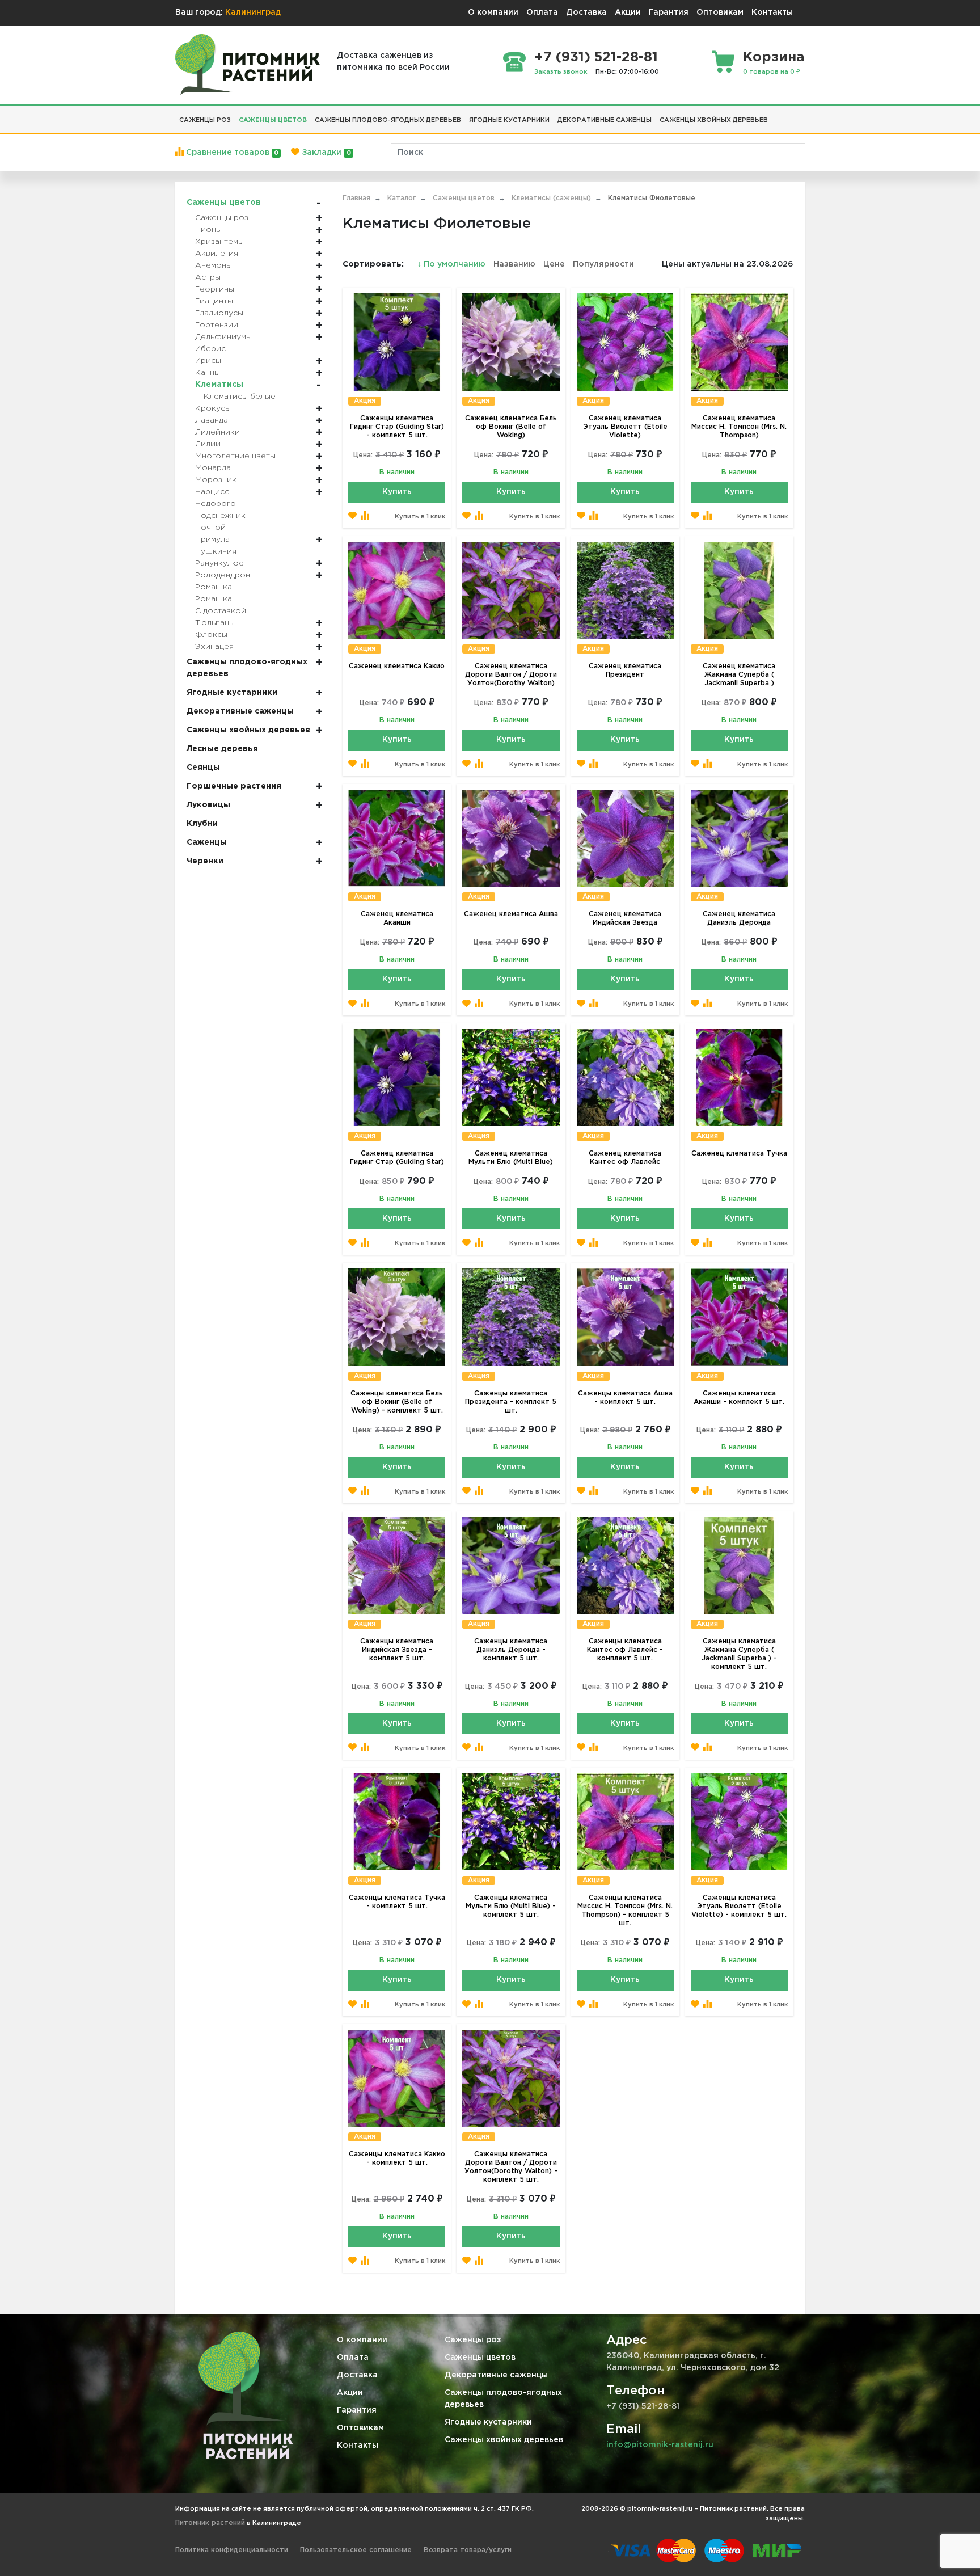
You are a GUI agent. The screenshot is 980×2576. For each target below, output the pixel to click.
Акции (628, 12)
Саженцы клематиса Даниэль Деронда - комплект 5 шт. (511, 1650)
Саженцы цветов (480, 2358)
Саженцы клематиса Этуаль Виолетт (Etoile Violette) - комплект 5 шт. (739, 1906)
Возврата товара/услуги (468, 2550)
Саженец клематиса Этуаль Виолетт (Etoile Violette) (625, 427)
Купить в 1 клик (420, 517)
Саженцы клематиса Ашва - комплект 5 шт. (625, 1398)
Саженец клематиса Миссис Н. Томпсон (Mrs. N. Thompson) (739, 427)
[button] (776, 116)
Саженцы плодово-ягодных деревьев (503, 2399)
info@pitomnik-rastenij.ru (660, 2445)
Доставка (586, 12)
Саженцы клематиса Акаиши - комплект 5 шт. (739, 1398)
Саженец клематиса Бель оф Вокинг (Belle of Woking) (511, 427)
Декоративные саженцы (496, 2375)
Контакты (772, 12)
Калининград (253, 12)
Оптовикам (720, 12)
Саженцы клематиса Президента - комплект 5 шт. (511, 1402)
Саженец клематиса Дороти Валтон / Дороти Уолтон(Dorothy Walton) (511, 675)
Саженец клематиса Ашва (511, 914)
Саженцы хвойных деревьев (504, 2440)
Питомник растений (210, 2523)
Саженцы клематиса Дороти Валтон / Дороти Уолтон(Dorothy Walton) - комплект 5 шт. (511, 2167)
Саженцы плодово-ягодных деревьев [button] (388, 120)
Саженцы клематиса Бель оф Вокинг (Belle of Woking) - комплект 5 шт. (397, 1402)
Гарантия (669, 12)
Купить (397, 492)
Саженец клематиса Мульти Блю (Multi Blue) (511, 1158)
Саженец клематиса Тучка (739, 1154)
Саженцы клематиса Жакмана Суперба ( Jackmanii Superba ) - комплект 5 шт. (739, 1654)
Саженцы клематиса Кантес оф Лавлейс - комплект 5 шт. (625, 1650)
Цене (554, 264)
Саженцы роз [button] (205, 120)
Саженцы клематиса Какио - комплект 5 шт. (397, 2158)
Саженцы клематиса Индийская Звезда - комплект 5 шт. (397, 1650)
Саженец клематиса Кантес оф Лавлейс (625, 1158)
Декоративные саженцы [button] (605, 120)
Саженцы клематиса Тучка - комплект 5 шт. (397, 1902)
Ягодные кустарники (488, 2422)
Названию (514, 264)
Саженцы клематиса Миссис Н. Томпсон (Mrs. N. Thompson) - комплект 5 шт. (625, 1911)
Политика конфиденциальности (232, 2550)
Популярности (603, 264)
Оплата (542, 12)
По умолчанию (453, 264)
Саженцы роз (473, 2340)
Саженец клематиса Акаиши (397, 918)
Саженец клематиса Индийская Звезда (625, 918)
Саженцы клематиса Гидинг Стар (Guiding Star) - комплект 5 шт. (397, 427)
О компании (493, 12)
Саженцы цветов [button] (273, 120)
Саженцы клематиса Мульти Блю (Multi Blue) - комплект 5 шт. (511, 1906)
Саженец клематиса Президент (625, 671)
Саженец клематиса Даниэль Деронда (739, 918)
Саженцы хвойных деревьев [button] (714, 120)
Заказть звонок (561, 72)
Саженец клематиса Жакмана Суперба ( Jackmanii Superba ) (739, 675)
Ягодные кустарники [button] (509, 120)
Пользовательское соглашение (356, 2550)
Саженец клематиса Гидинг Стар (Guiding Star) (397, 1158)
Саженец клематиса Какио (397, 666)
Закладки (325, 153)
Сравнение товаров (231, 153)
